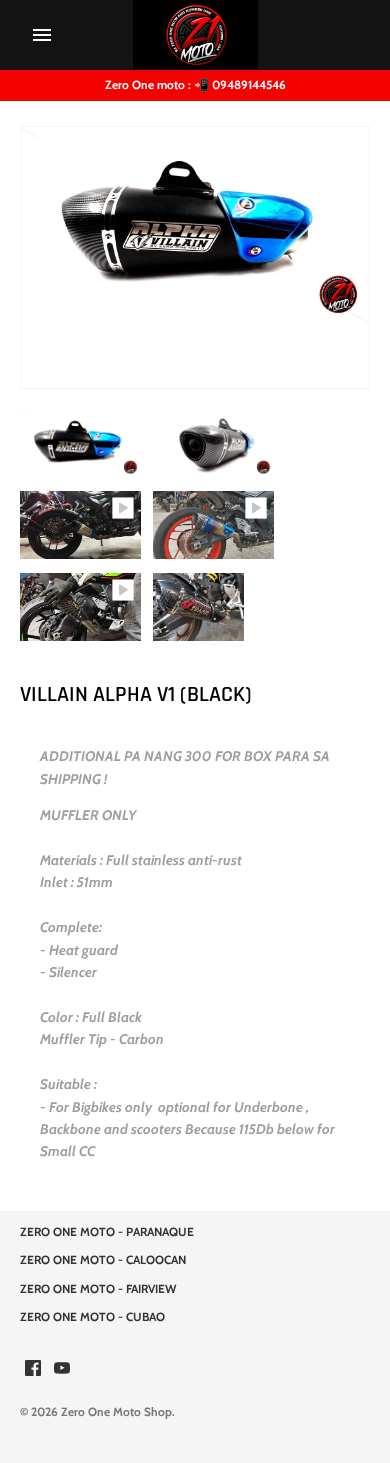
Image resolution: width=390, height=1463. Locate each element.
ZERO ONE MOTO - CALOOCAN (103, 1260)
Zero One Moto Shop (116, 1412)
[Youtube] (62, 1369)
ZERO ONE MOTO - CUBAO (92, 1317)
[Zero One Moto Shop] (195, 35)
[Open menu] (42, 35)
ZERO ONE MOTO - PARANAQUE (107, 1232)
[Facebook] (33, 1369)
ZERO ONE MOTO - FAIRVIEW (98, 1289)
